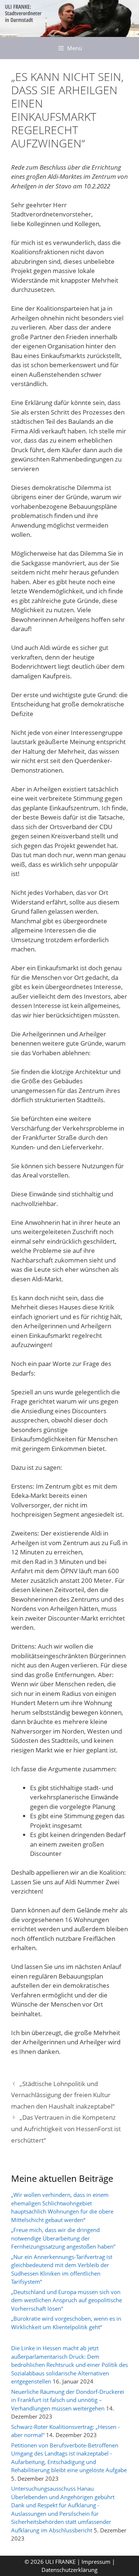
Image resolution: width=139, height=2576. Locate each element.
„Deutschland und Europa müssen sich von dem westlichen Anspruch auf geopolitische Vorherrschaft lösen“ (67, 2300)
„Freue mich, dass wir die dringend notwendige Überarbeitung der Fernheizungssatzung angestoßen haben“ (63, 2238)
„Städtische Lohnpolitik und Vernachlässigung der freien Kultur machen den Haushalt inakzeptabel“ (63, 2095)
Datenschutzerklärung (69, 2570)
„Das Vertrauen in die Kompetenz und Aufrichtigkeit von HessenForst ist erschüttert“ (66, 2129)
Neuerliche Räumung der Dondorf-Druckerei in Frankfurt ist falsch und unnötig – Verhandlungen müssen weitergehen (68, 2400)
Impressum (97, 2562)
